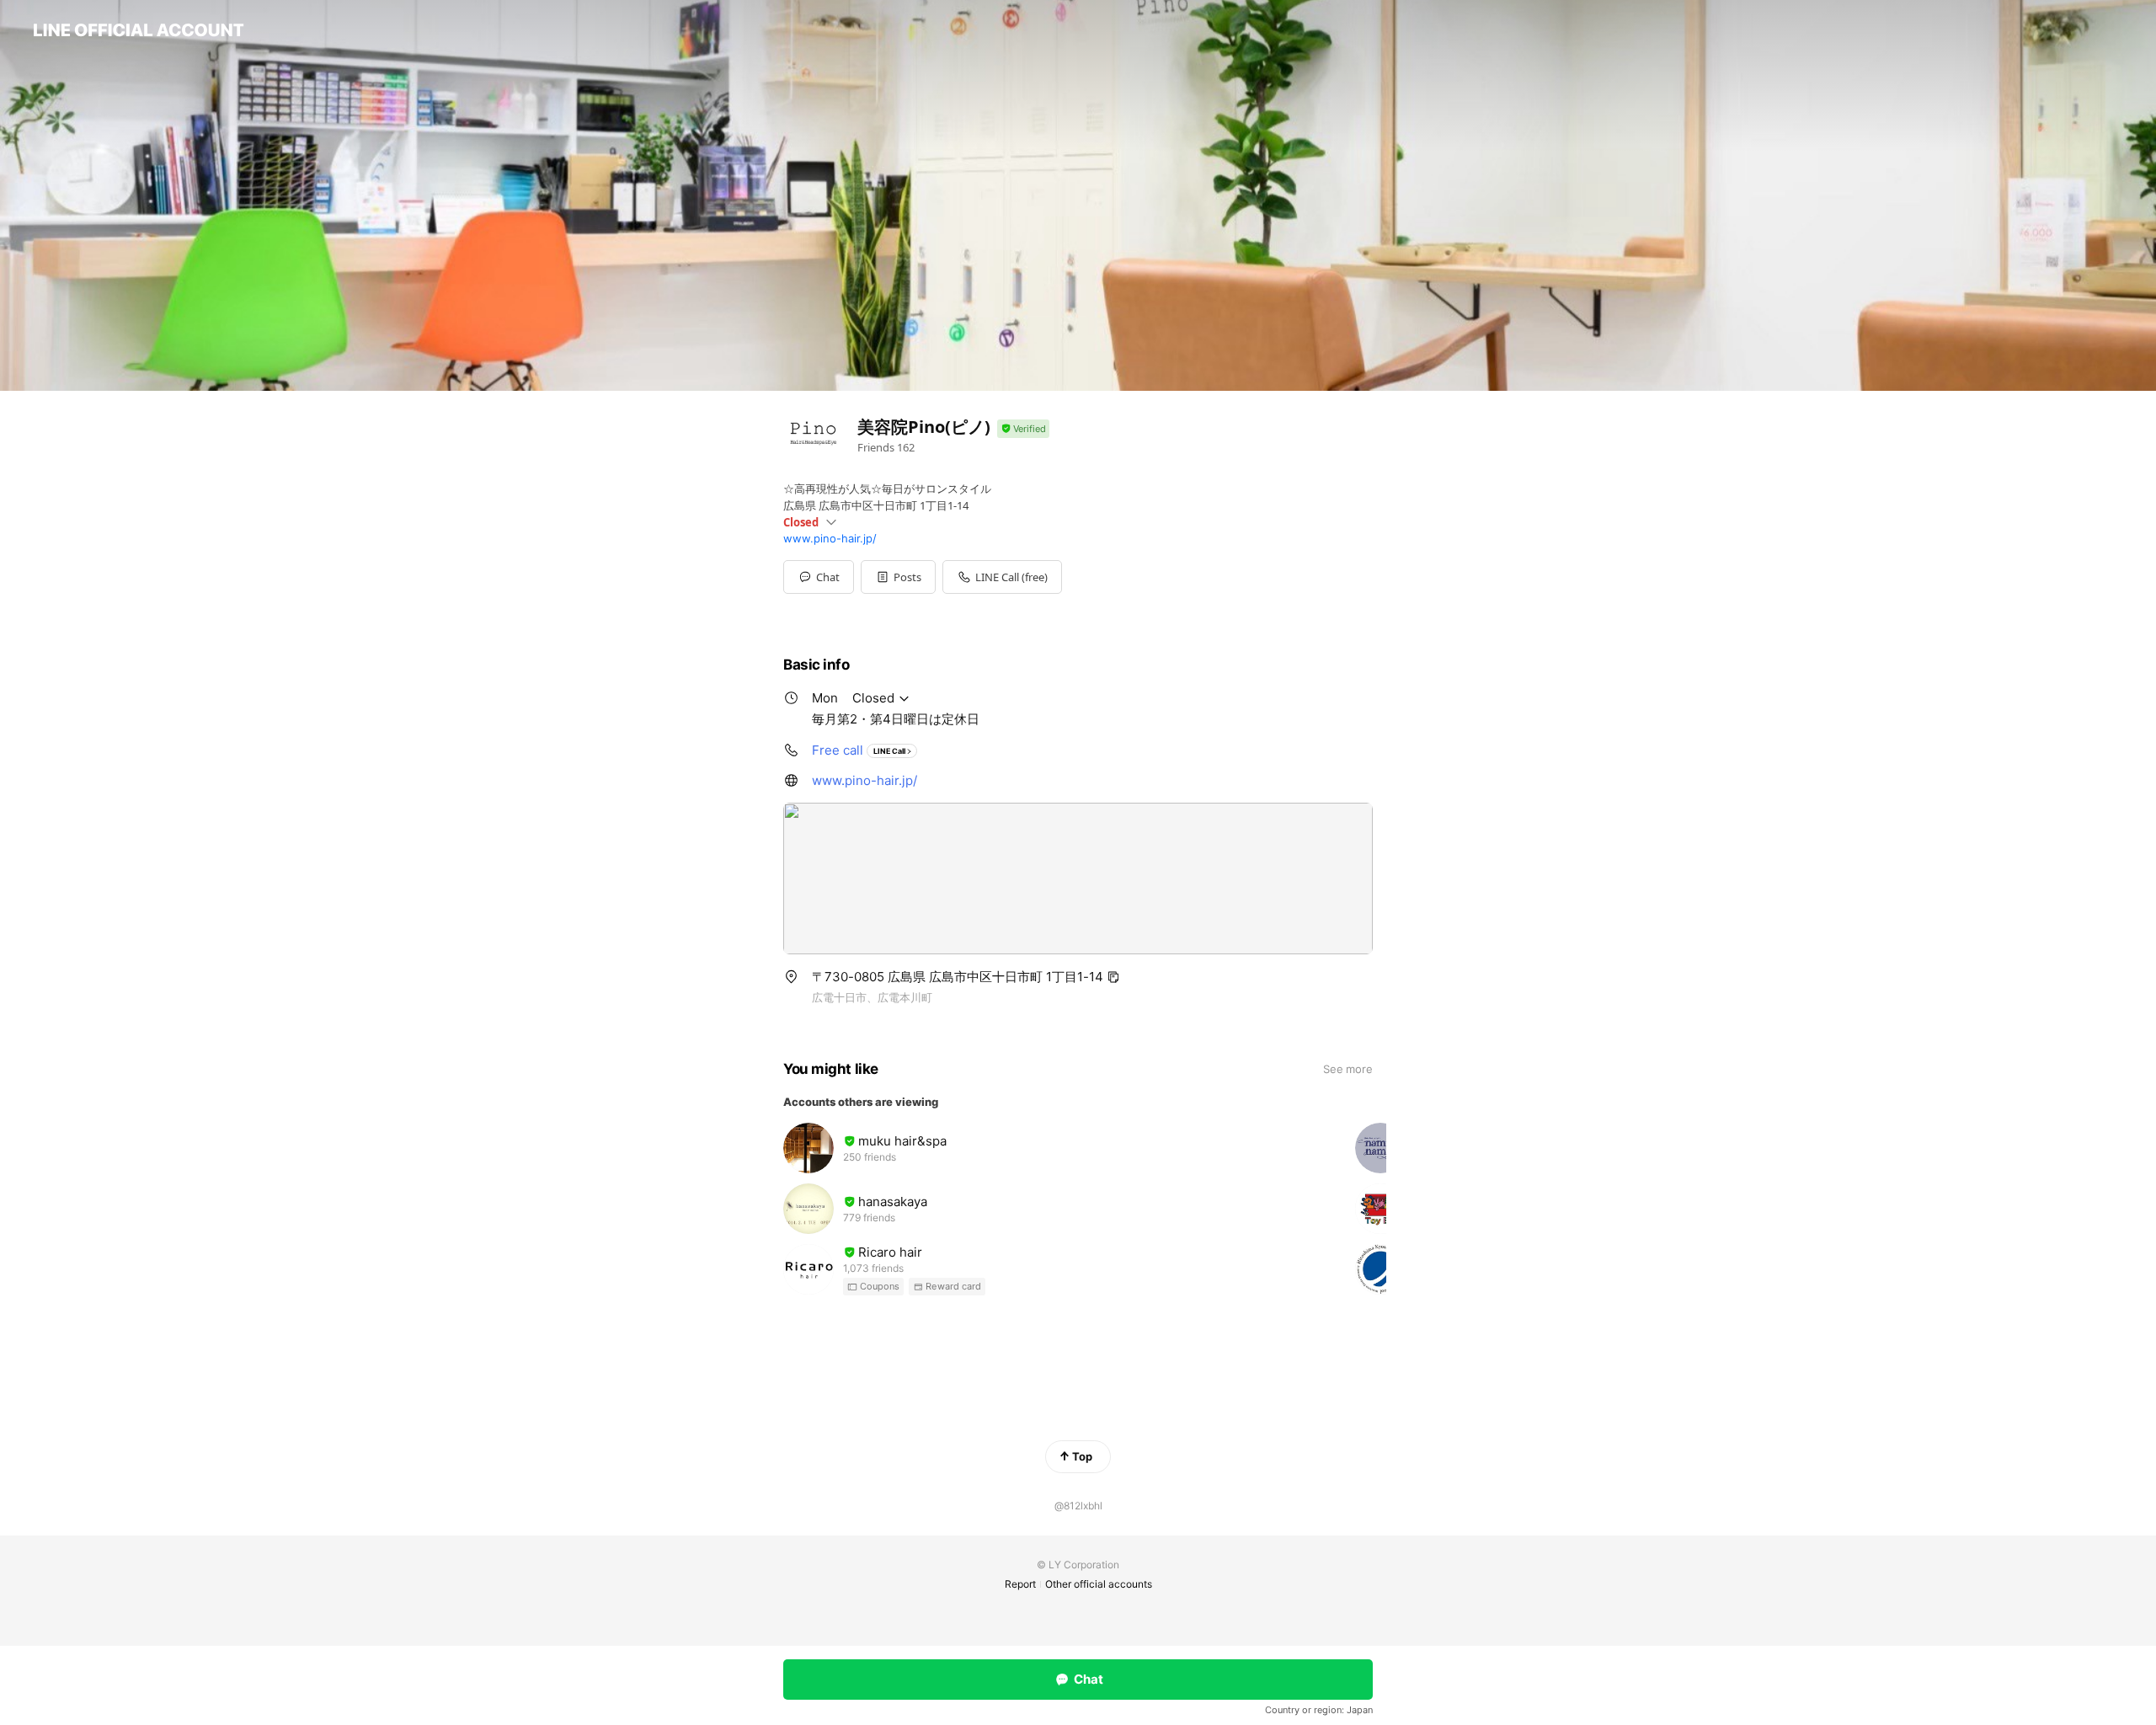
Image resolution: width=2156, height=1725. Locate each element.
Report (1020, 1584)
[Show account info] (1023, 429)
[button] (898, 577)
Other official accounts (1099, 1584)
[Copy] (1113, 977)
